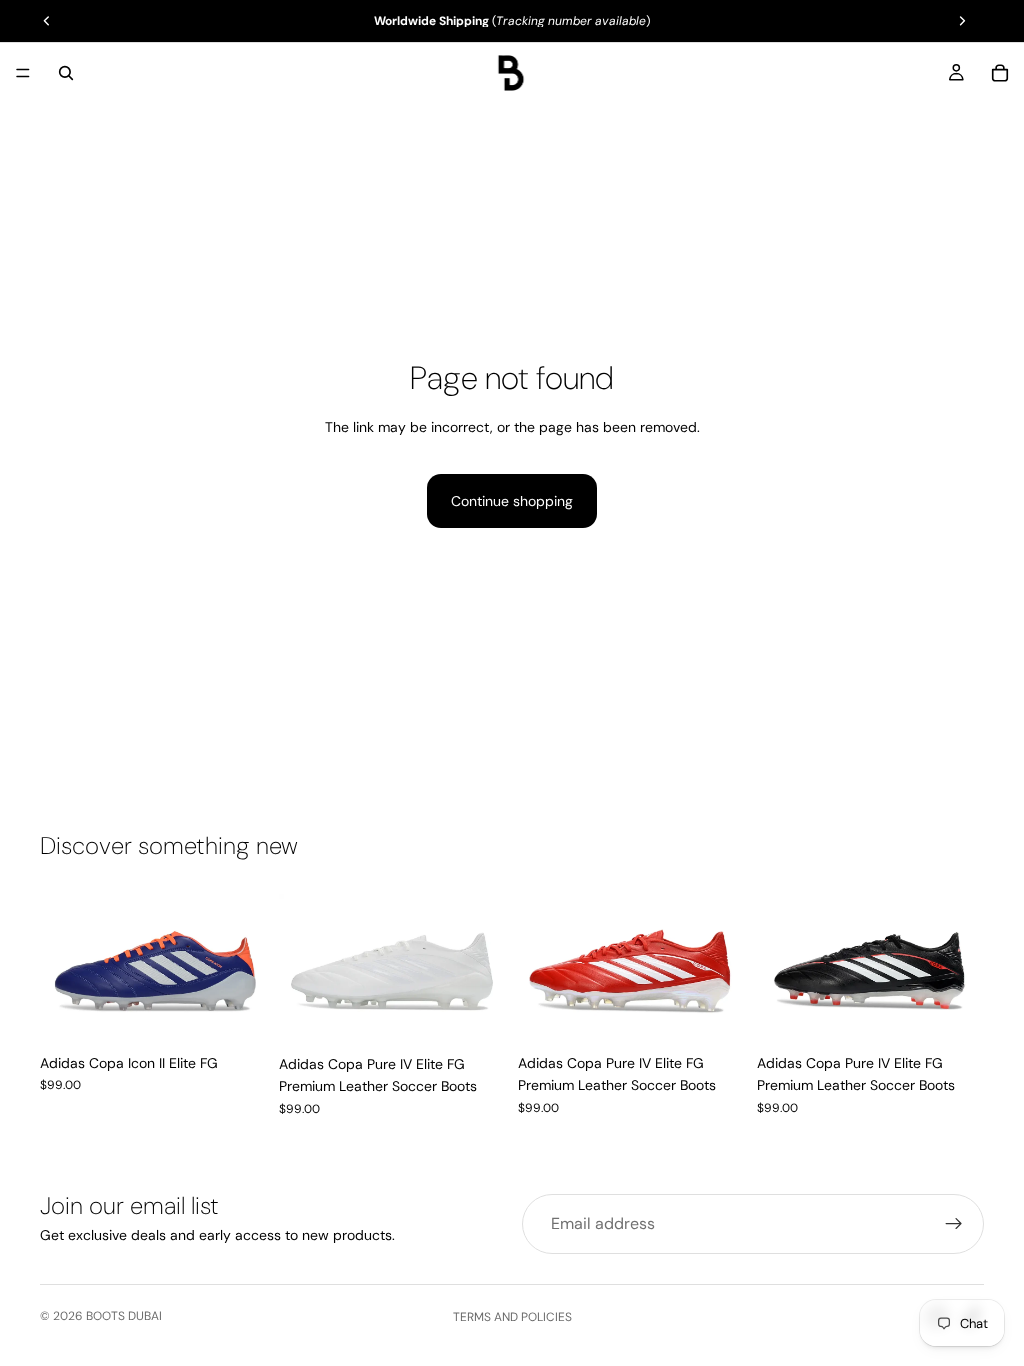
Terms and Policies (512, 1317)
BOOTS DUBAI (124, 1316)
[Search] (66, 73)
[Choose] (236, 1013)
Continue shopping (512, 501)
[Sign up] (954, 1224)
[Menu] (23, 73)
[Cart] (1000, 73)
